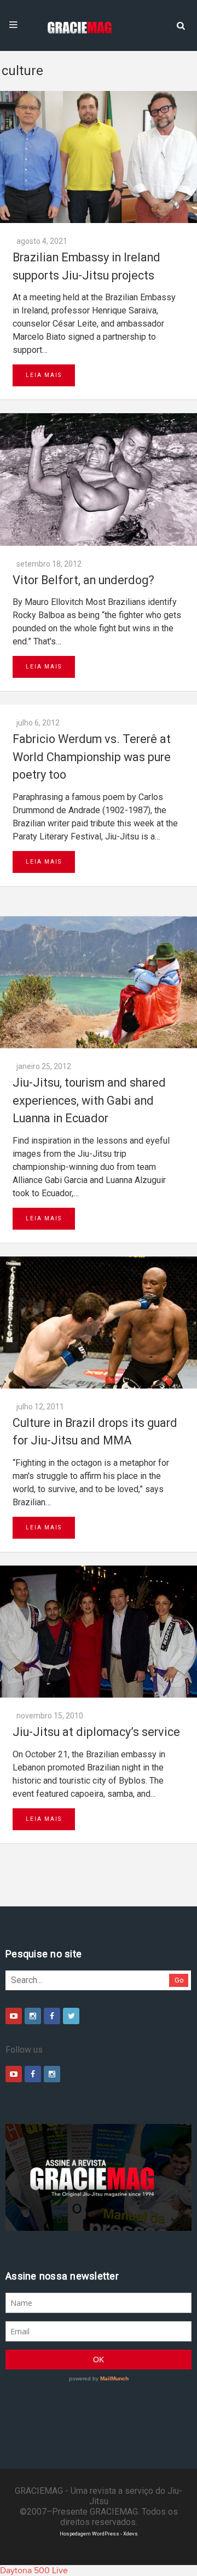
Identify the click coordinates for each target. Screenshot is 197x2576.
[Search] (181, 25)
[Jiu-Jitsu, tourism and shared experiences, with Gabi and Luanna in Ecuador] (99, 982)
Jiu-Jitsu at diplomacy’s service (96, 1732)
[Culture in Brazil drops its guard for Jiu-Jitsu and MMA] (99, 1323)
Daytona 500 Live (34, 2571)
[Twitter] (71, 2016)
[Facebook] (52, 2016)
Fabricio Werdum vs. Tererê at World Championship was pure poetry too (92, 757)
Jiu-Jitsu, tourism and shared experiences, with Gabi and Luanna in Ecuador (89, 1100)
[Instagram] (33, 2016)
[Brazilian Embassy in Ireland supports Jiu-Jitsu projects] (99, 157)
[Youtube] (14, 2016)
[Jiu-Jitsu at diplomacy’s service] (99, 1632)
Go (179, 1980)
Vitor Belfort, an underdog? (83, 580)
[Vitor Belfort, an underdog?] (99, 479)
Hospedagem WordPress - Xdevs (99, 2534)
